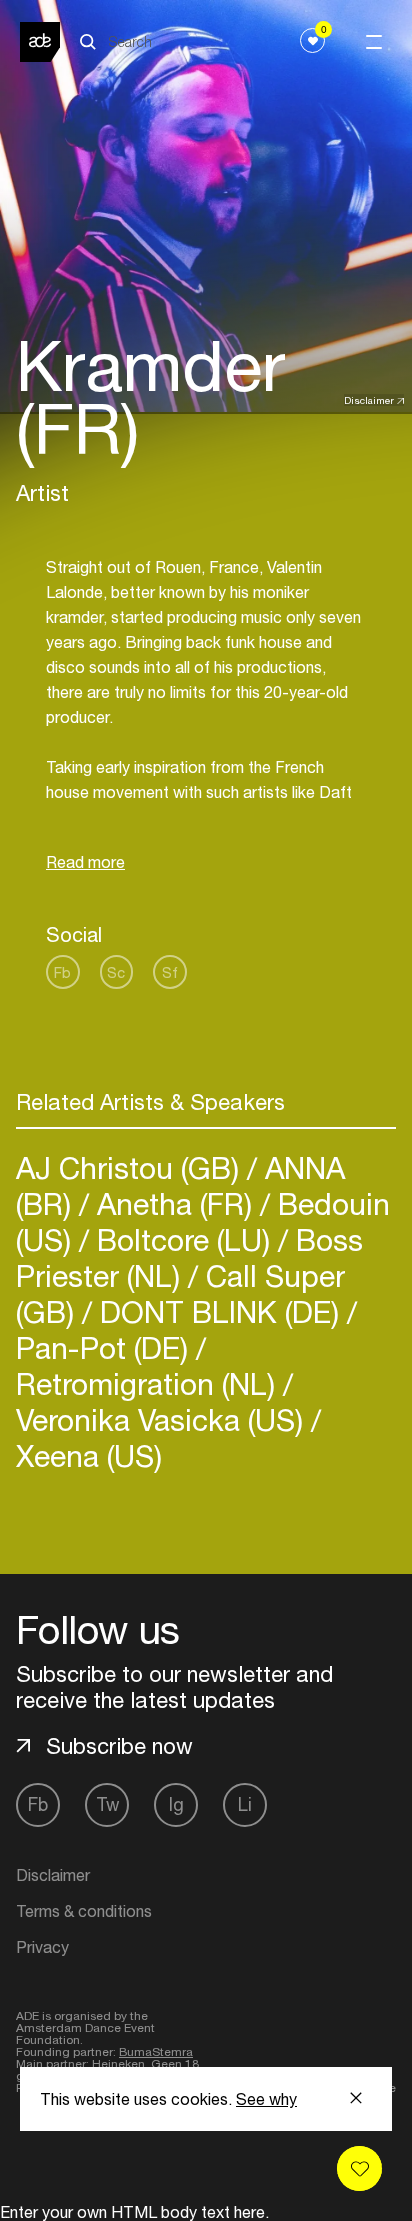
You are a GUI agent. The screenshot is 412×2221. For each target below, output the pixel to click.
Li (245, 1804)
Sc (116, 972)
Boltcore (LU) (183, 1239)
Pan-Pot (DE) (106, 1347)
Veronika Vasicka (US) (163, 1419)
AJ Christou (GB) (131, 1167)
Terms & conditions (84, 1911)
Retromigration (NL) (149, 1383)
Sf (170, 972)
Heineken (118, 2064)
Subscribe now (119, 1746)
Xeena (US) (89, 1455)
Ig (176, 1804)
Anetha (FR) (174, 1203)
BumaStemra (156, 2052)
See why (266, 2099)
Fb (62, 972)
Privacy (42, 1947)
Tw (107, 1804)
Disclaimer (369, 400)
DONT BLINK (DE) (219, 1311)
